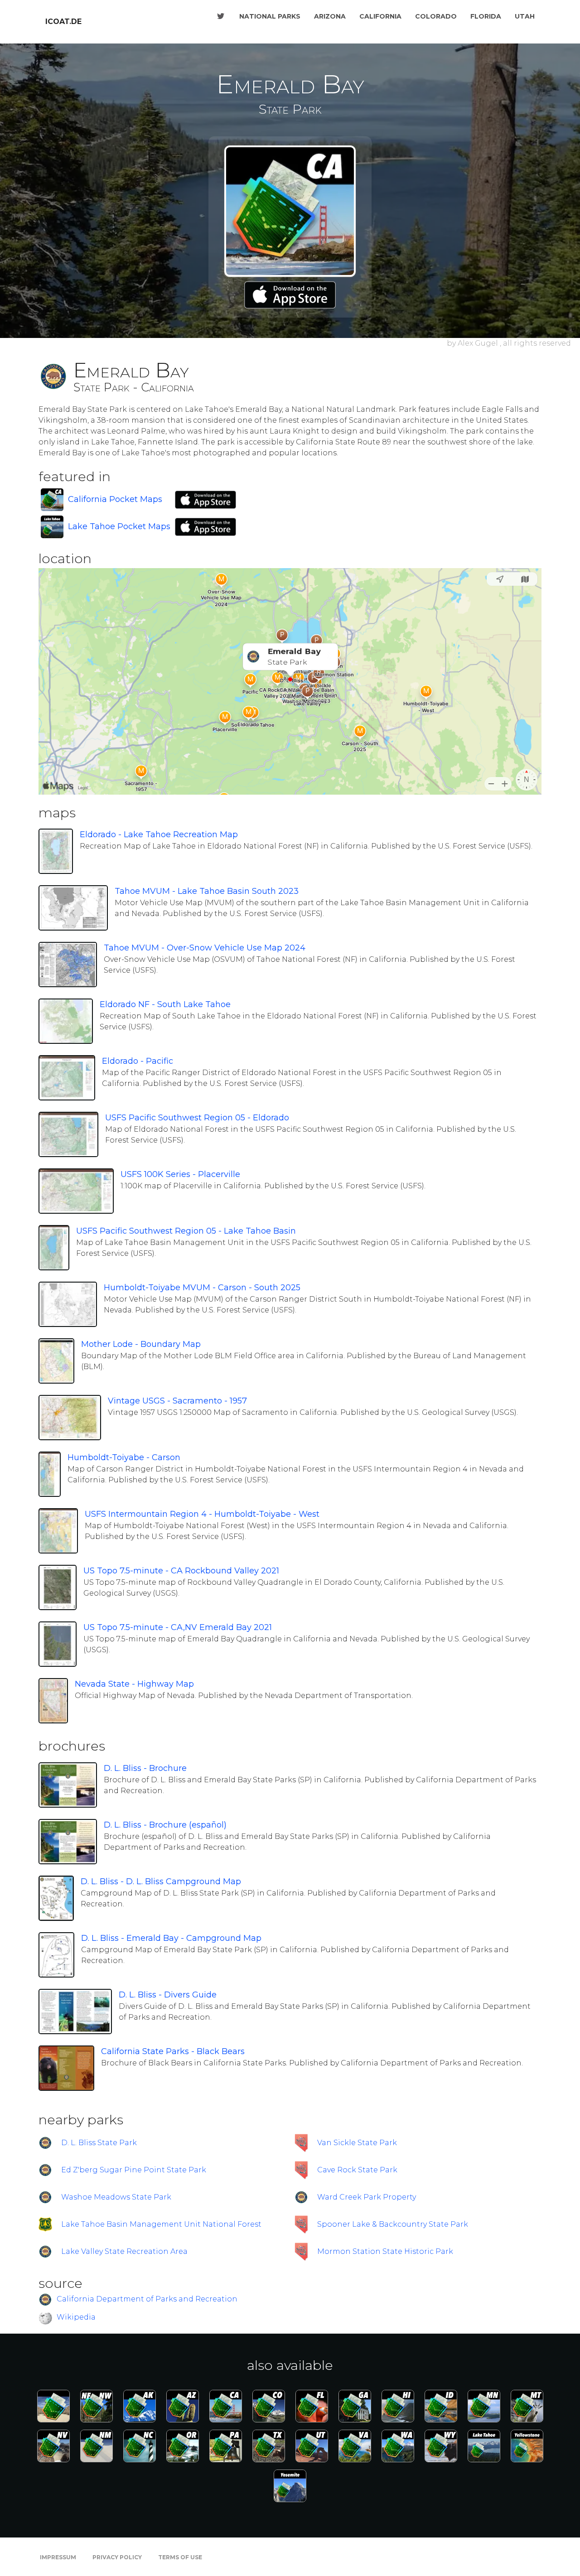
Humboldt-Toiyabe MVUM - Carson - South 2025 (202, 1288)
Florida (486, 16)
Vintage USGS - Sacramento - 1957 (177, 1401)
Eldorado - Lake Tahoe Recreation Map (159, 835)
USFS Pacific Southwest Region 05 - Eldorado (197, 1118)
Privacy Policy (117, 2557)
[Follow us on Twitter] (221, 16)
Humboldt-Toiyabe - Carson (124, 1457)
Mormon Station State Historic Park (385, 2251)
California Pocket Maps (115, 499)
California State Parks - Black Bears (173, 2051)
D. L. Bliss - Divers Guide (168, 1995)
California (380, 16)
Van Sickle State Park (357, 2143)
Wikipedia (76, 2317)
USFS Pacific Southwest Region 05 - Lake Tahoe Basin (186, 1231)
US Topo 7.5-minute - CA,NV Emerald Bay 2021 (178, 1627)
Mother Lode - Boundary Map (141, 1344)
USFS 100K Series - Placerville (180, 1174)
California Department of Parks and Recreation (147, 2299)
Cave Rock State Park (357, 2170)
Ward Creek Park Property (367, 2197)
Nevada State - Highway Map (134, 1684)
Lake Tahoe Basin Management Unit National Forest (161, 2224)
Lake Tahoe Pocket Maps (119, 526)
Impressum (58, 2557)
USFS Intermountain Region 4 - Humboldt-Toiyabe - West (202, 1514)
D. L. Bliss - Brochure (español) (165, 1825)
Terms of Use (180, 2557)
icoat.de (63, 22)
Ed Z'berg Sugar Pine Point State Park (134, 2170)
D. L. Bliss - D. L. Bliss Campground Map (161, 1881)
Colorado (436, 16)
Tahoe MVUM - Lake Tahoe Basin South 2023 (207, 891)
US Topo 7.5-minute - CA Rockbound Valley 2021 (181, 1571)
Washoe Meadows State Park (116, 2197)
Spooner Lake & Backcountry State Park (393, 2224)
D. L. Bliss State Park (99, 2143)
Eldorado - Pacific (138, 1061)
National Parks (270, 16)
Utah (525, 16)
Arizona (330, 16)
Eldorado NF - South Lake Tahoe (165, 1004)
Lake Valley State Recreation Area (124, 2251)
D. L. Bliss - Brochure (145, 1768)
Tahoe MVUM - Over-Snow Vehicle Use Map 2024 (205, 948)
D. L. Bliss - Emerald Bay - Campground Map (171, 1938)
